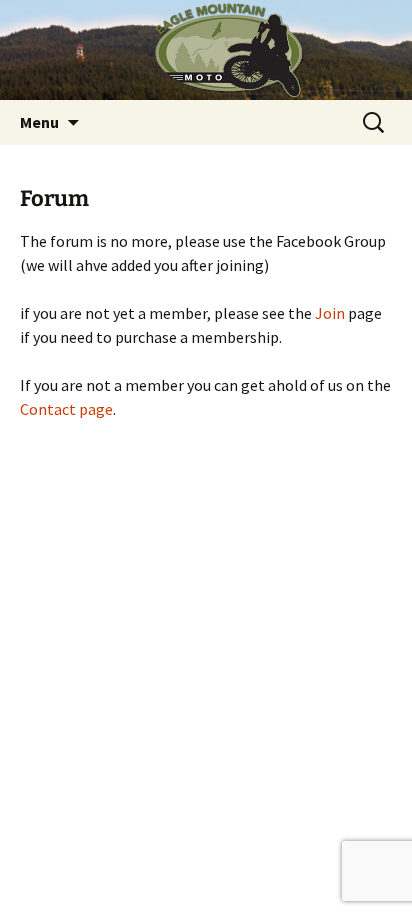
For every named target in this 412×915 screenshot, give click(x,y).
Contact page (66, 409)
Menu (39, 122)
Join (330, 313)
